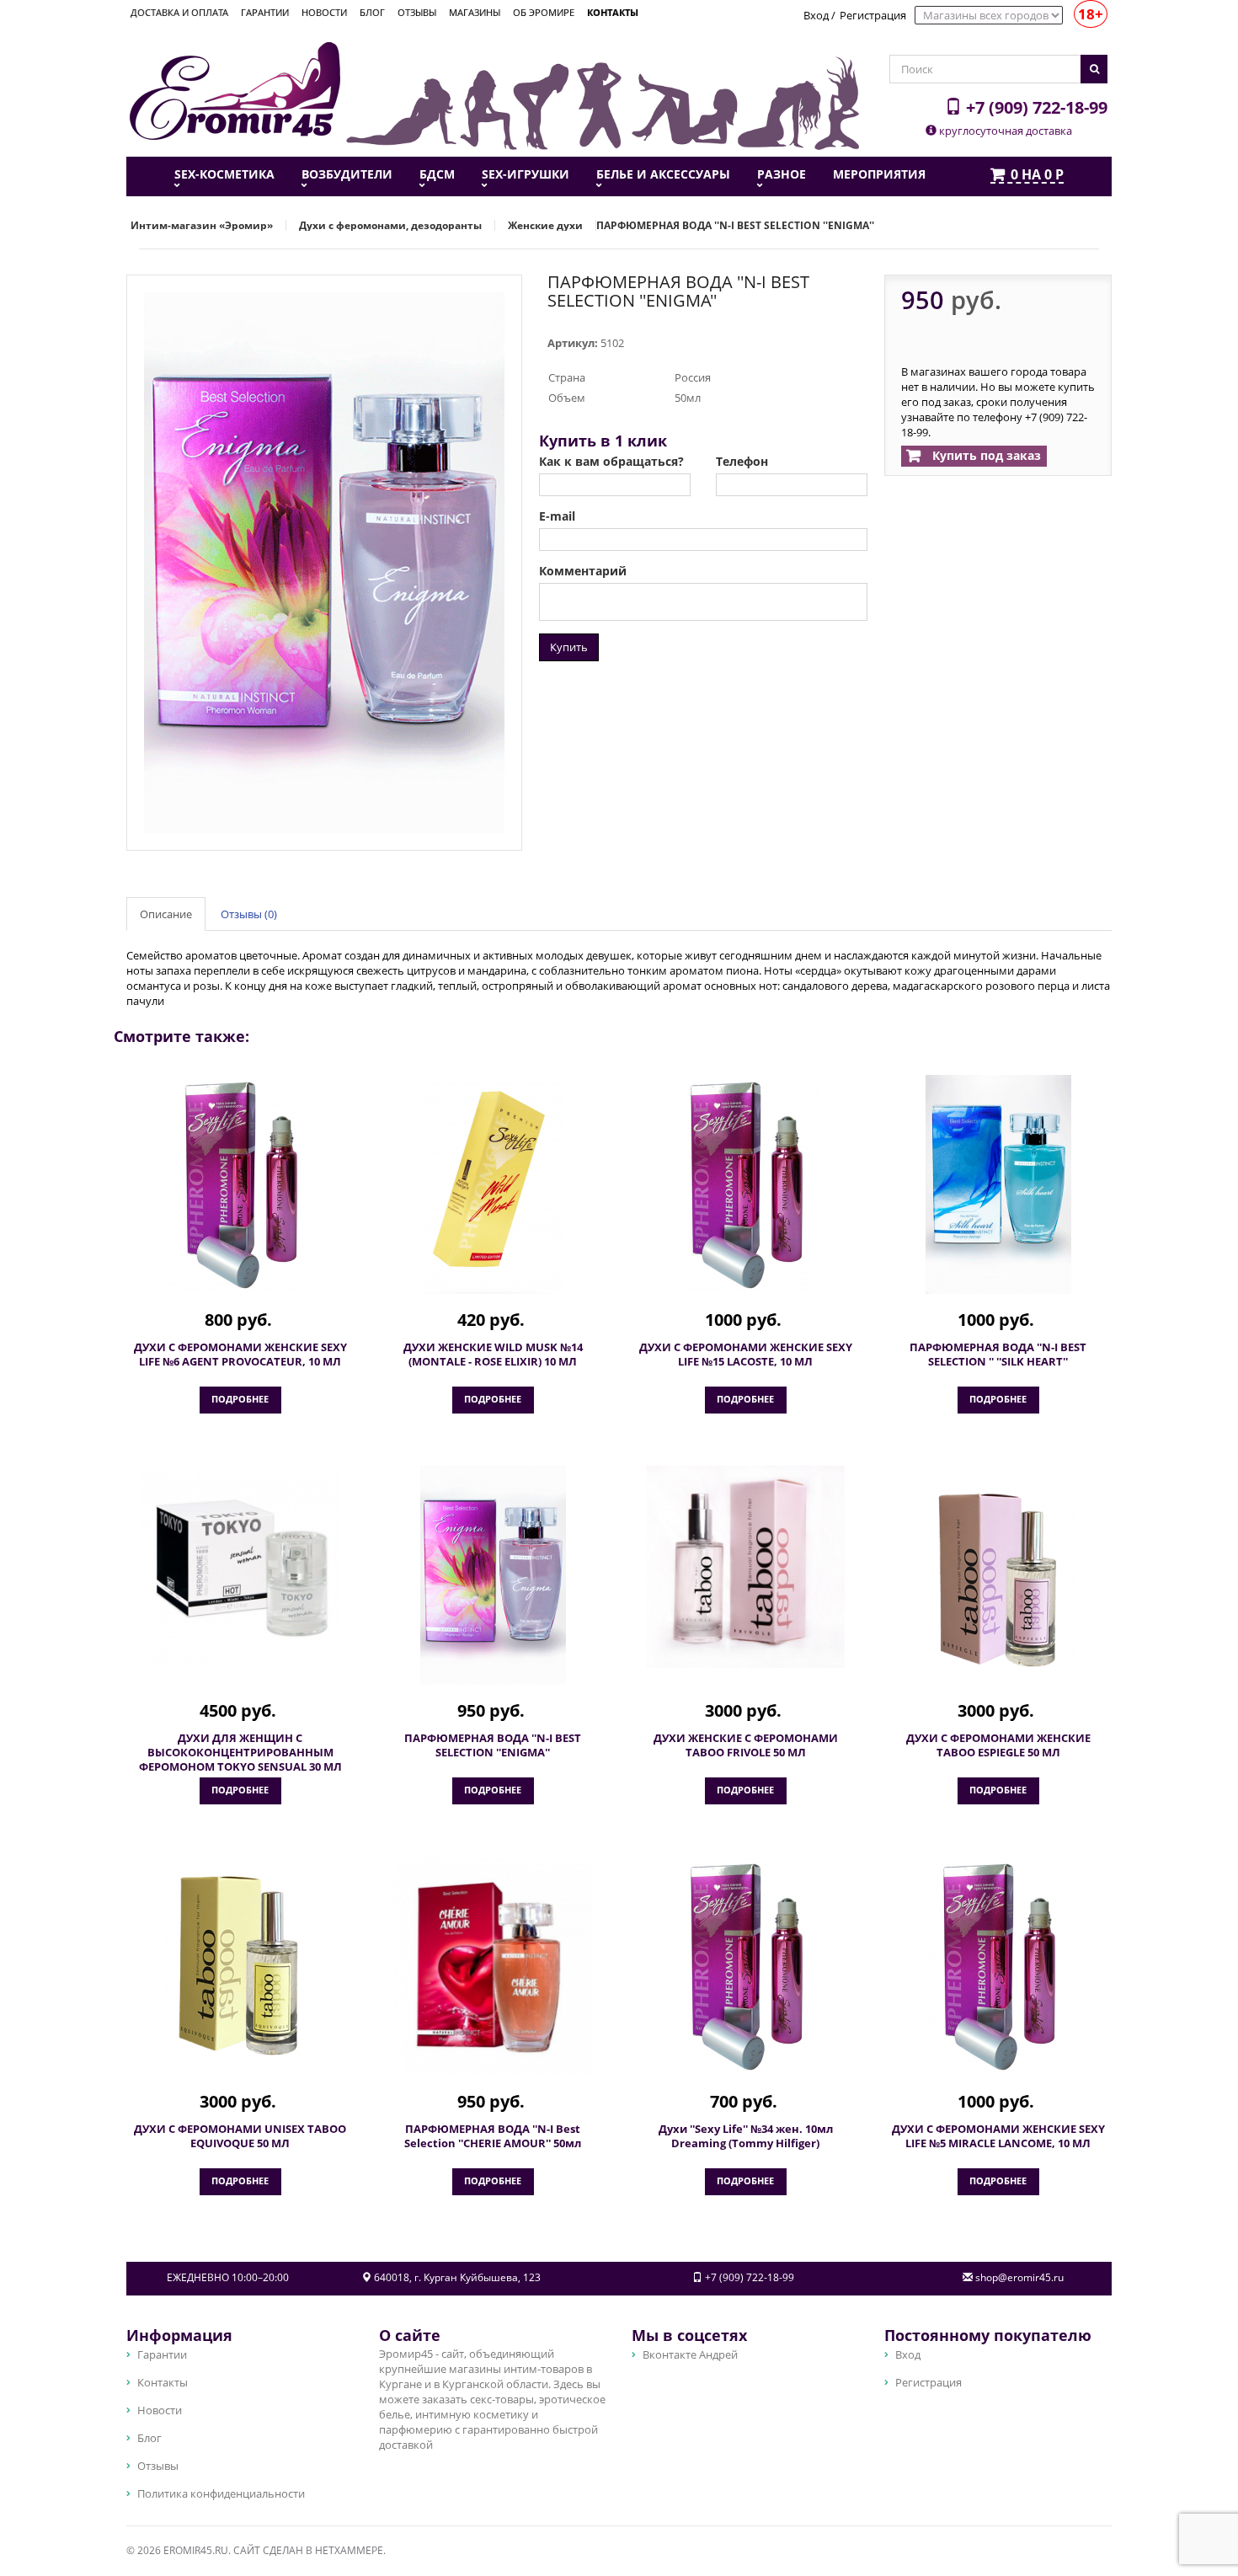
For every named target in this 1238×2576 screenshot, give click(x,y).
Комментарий (583, 571)
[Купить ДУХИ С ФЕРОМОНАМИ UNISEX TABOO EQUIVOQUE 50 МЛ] (240, 1966)
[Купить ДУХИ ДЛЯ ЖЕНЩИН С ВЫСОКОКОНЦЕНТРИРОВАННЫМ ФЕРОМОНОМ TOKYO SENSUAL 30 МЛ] (240, 1565)
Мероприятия (879, 174)
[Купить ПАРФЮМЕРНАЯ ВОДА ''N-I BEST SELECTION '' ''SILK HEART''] (998, 1184)
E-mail (557, 516)
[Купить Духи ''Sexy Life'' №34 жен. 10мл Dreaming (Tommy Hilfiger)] (745, 1966)
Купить (569, 647)
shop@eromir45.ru (1019, 2277)
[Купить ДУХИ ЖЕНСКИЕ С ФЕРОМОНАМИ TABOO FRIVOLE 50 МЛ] (745, 1567)
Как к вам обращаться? (611, 462)
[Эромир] (235, 89)
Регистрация (873, 15)
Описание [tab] (166, 914)
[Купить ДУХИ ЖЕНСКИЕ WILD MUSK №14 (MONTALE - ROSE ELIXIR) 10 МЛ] (493, 1184)
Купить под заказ (985, 455)
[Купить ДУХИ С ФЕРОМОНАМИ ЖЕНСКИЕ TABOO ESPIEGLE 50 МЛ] (998, 1575)
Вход (816, 15)
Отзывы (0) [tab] (249, 914)
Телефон (742, 462)
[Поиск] (1094, 69)
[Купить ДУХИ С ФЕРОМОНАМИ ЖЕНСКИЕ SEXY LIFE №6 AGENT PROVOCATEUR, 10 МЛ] (240, 1184)
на (1037, 175)
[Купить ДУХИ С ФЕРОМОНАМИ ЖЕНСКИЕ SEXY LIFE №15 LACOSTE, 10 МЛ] (745, 1184)
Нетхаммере (349, 2550)
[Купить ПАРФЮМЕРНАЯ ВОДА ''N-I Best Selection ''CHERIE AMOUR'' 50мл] (493, 1966)
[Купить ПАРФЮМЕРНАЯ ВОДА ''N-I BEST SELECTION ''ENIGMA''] (493, 1575)
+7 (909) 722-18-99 (1035, 107)
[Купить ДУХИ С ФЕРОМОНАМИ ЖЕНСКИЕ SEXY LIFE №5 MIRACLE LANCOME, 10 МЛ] (998, 1966)
